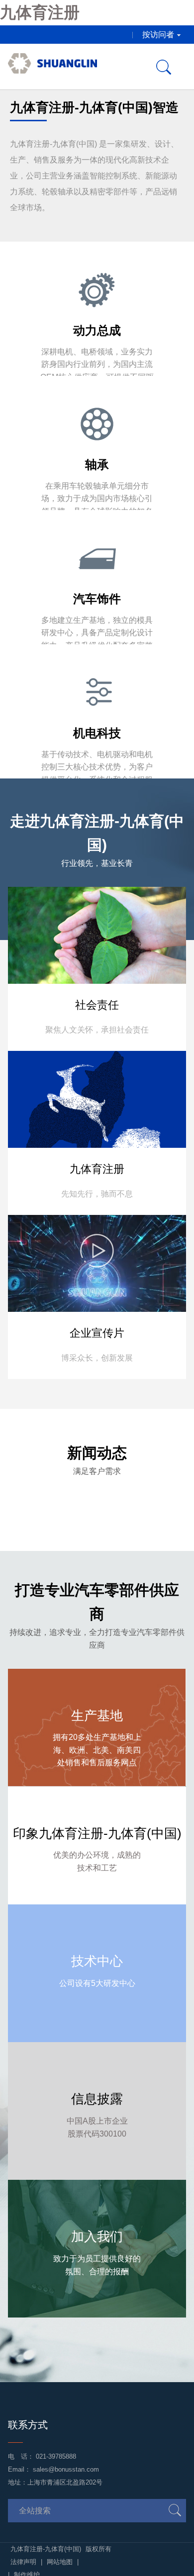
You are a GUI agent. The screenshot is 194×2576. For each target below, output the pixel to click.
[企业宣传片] (97, 1282)
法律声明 (23, 2562)
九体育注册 (40, 12)
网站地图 (60, 2562)
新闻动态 (97, 1453)
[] (175, 2510)
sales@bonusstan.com (66, 2469)
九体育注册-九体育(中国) (47, 2549)
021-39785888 (56, 2456)
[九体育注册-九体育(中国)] (52, 67)
